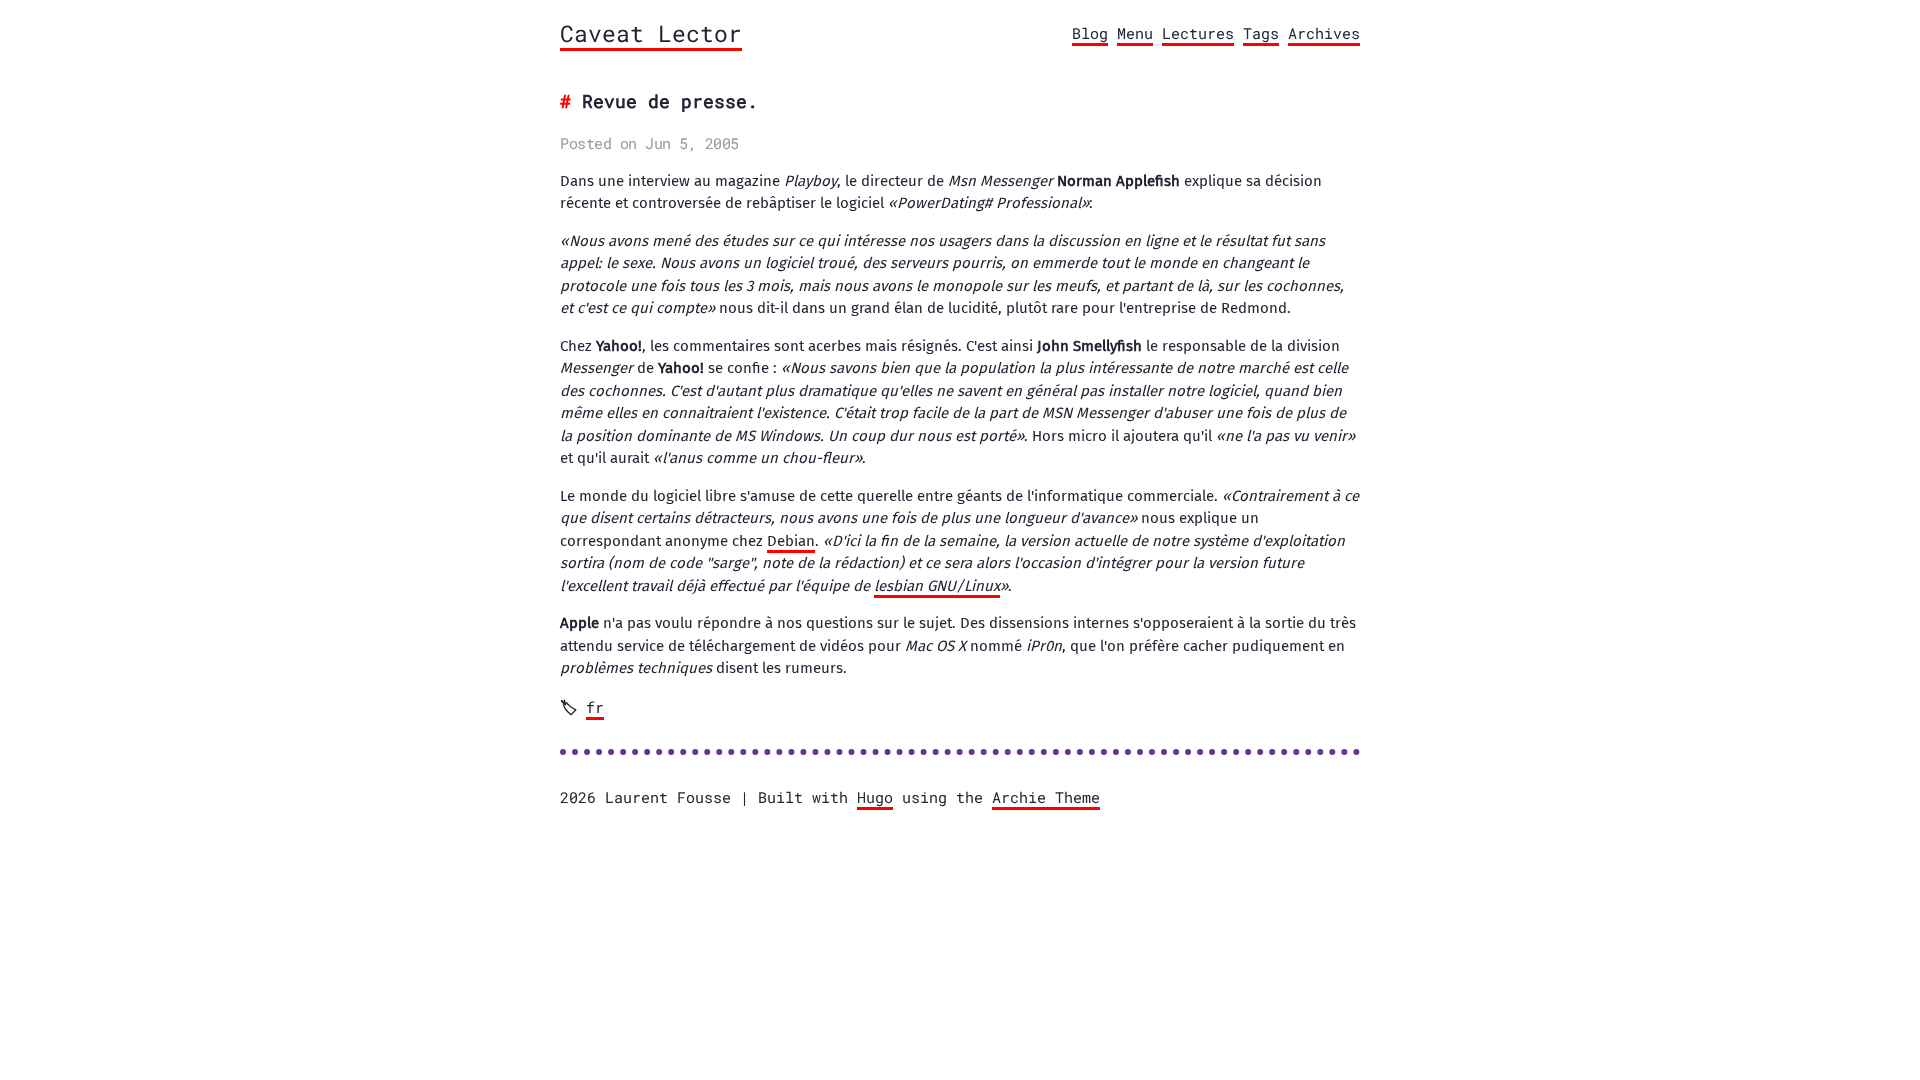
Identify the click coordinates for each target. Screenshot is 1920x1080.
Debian (791, 541)
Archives (1324, 33)
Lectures (1198, 33)
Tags (1261, 33)
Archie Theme (1046, 797)
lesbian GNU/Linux (937, 586)
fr (595, 707)
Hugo (875, 797)
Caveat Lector (651, 33)
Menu (1135, 33)
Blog (1090, 33)
